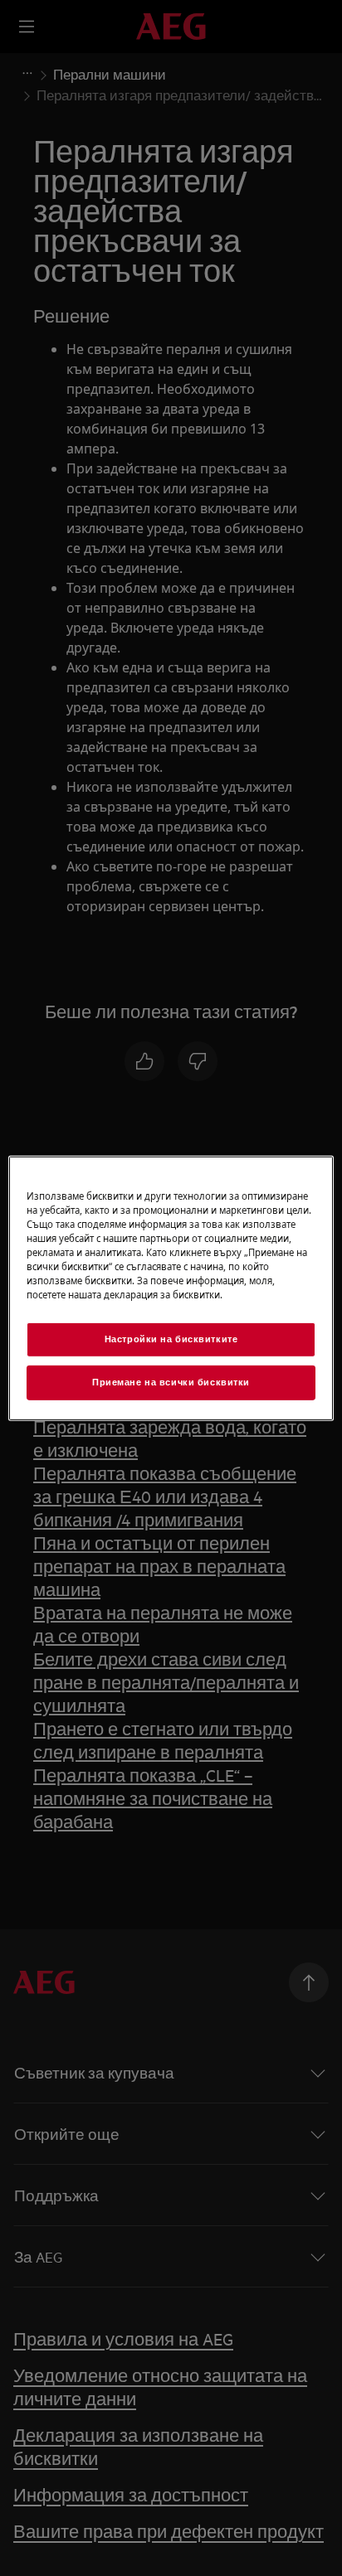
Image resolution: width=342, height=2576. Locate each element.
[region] (171, 1288)
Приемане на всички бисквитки (171, 1382)
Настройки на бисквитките (171, 1339)
